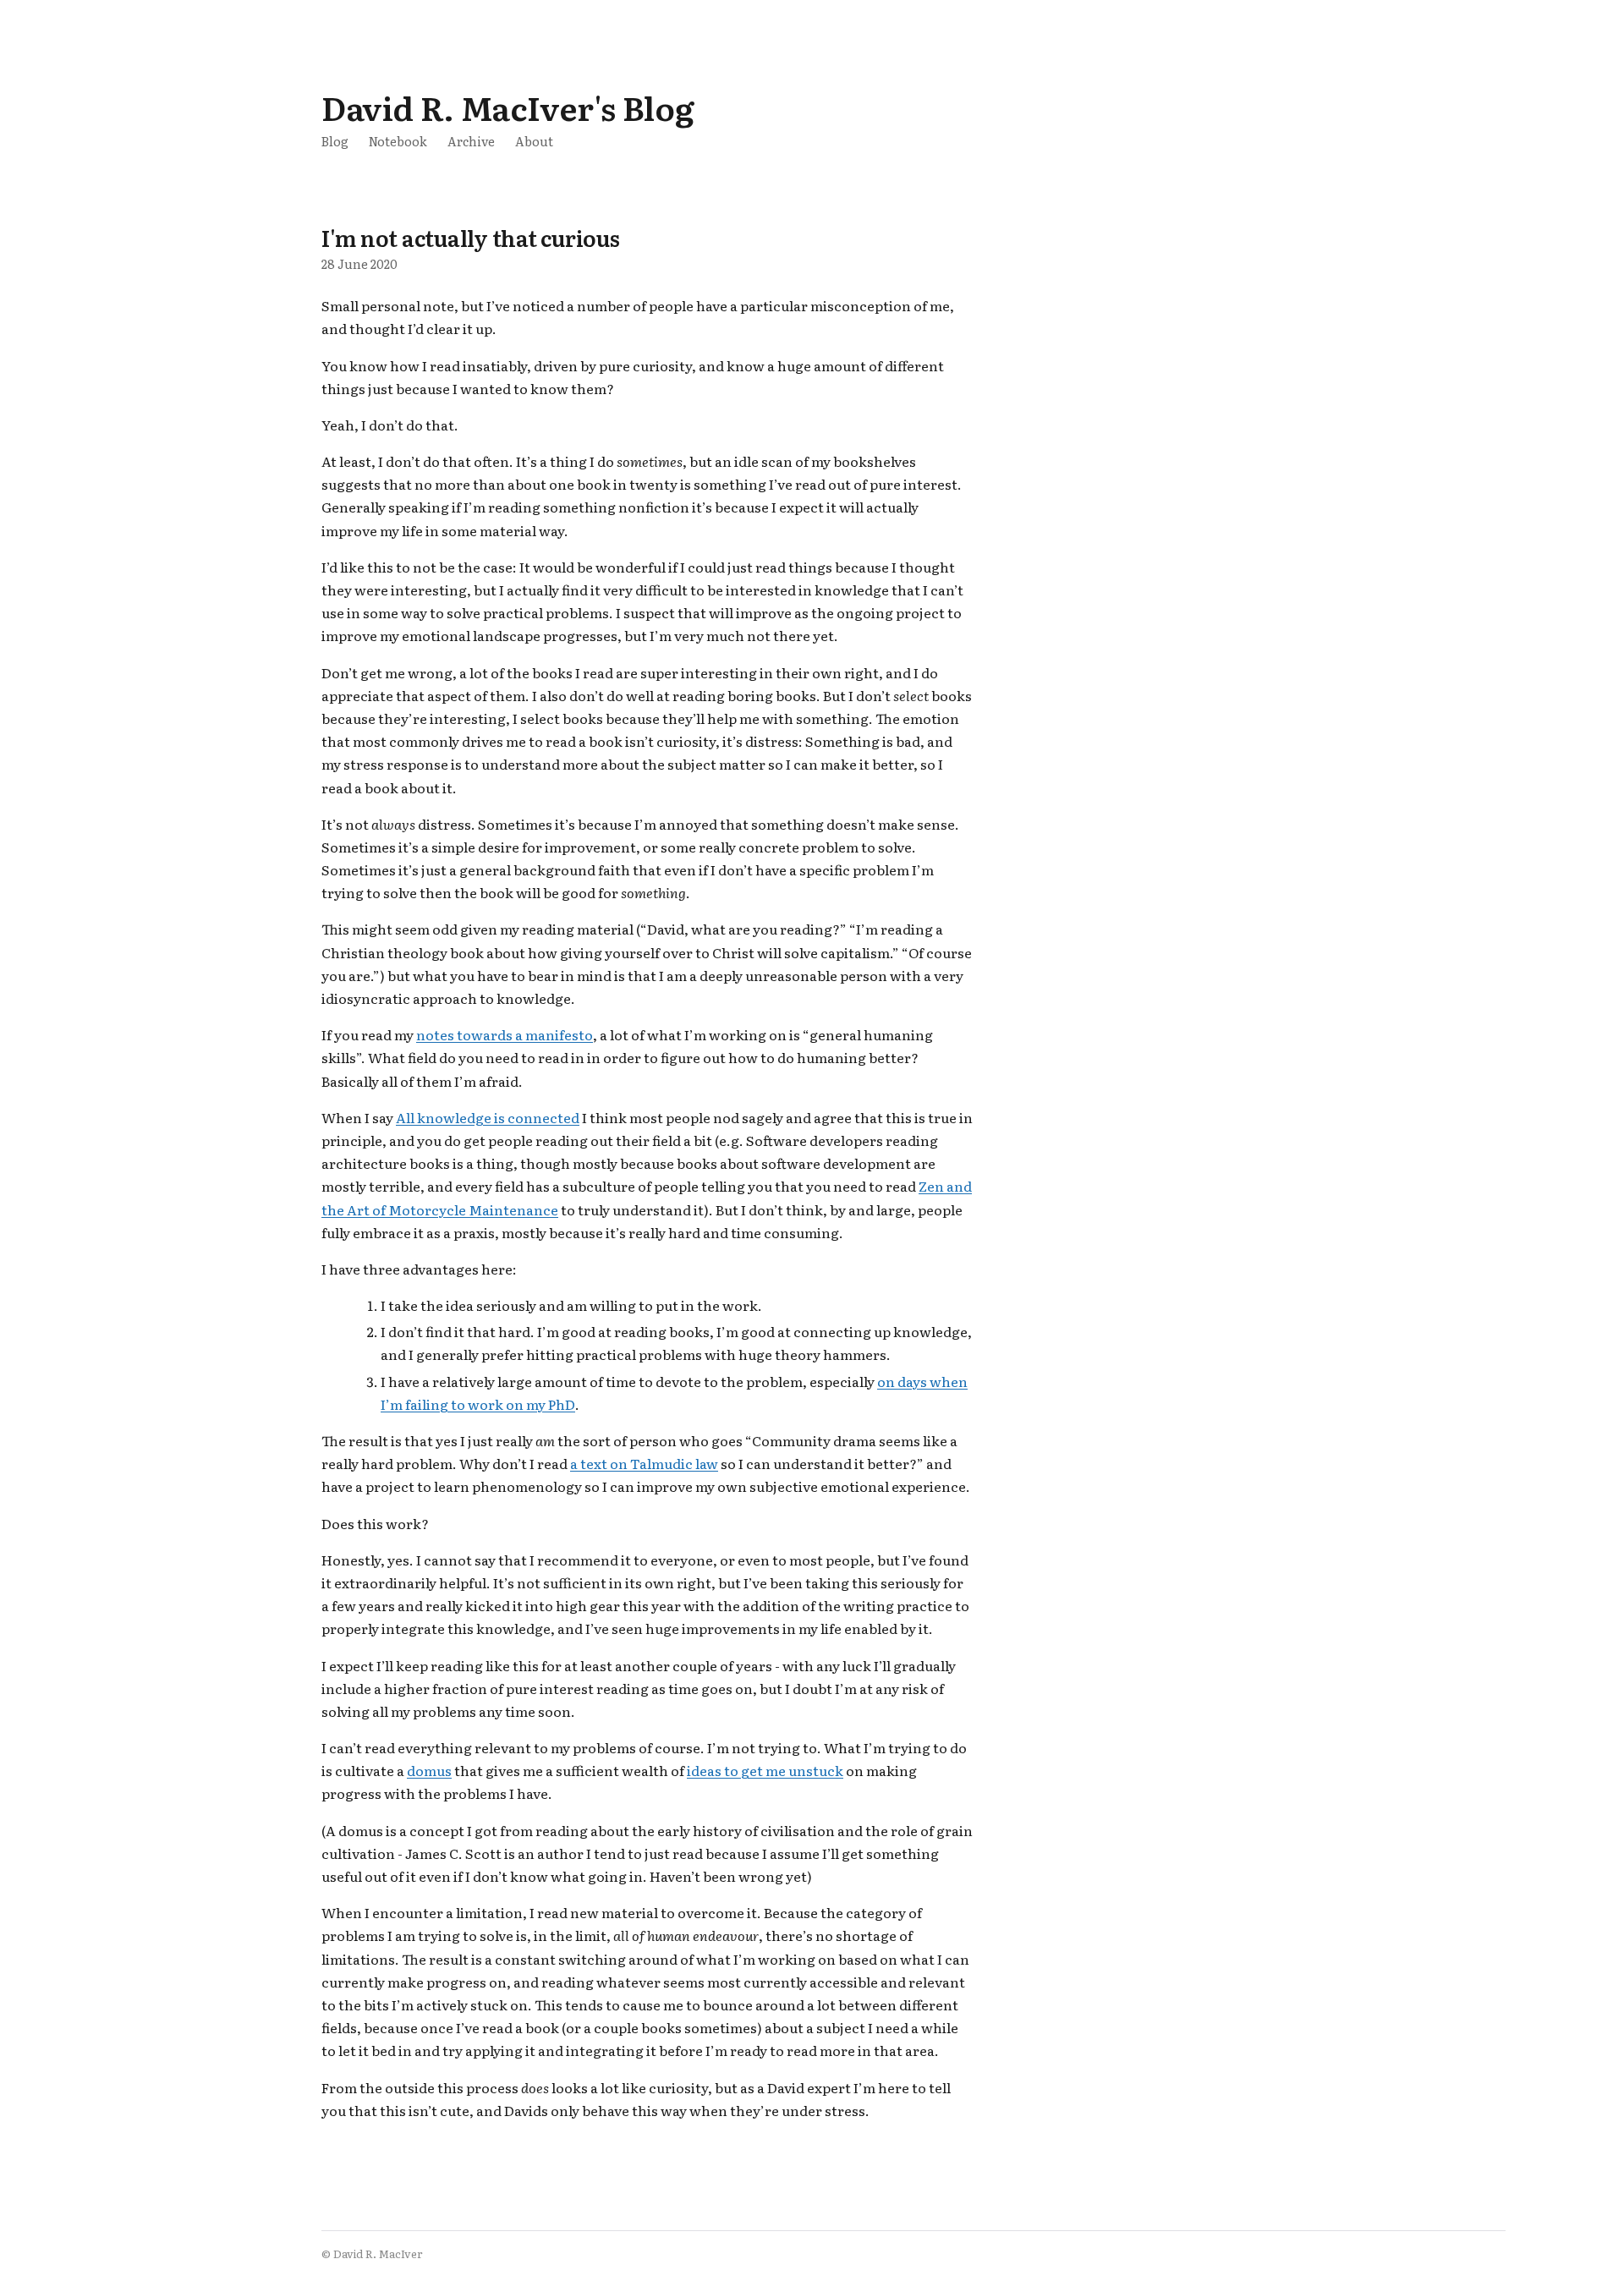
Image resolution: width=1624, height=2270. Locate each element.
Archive (471, 141)
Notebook (398, 141)
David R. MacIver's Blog (507, 107)
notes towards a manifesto (505, 1034)
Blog (335, 141)
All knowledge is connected (488, 1117)
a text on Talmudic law (644, 1463)
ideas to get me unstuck (765, 1770)
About (534, 141)
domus (429, 1770)
